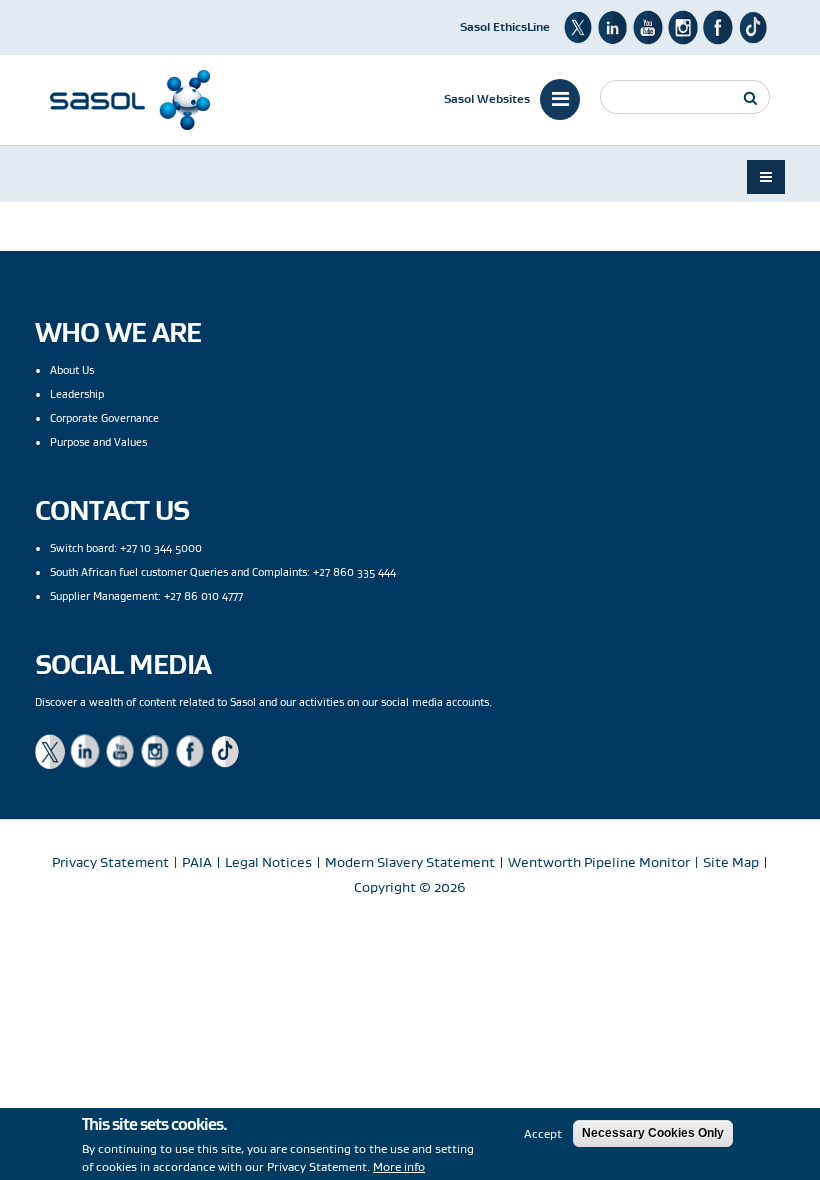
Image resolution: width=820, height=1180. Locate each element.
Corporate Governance (104, 418)
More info (399, 1166)
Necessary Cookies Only (653, 1133)
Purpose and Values (98, 442)
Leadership (77, 394)
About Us (72, 370)
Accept (543, 1133)
